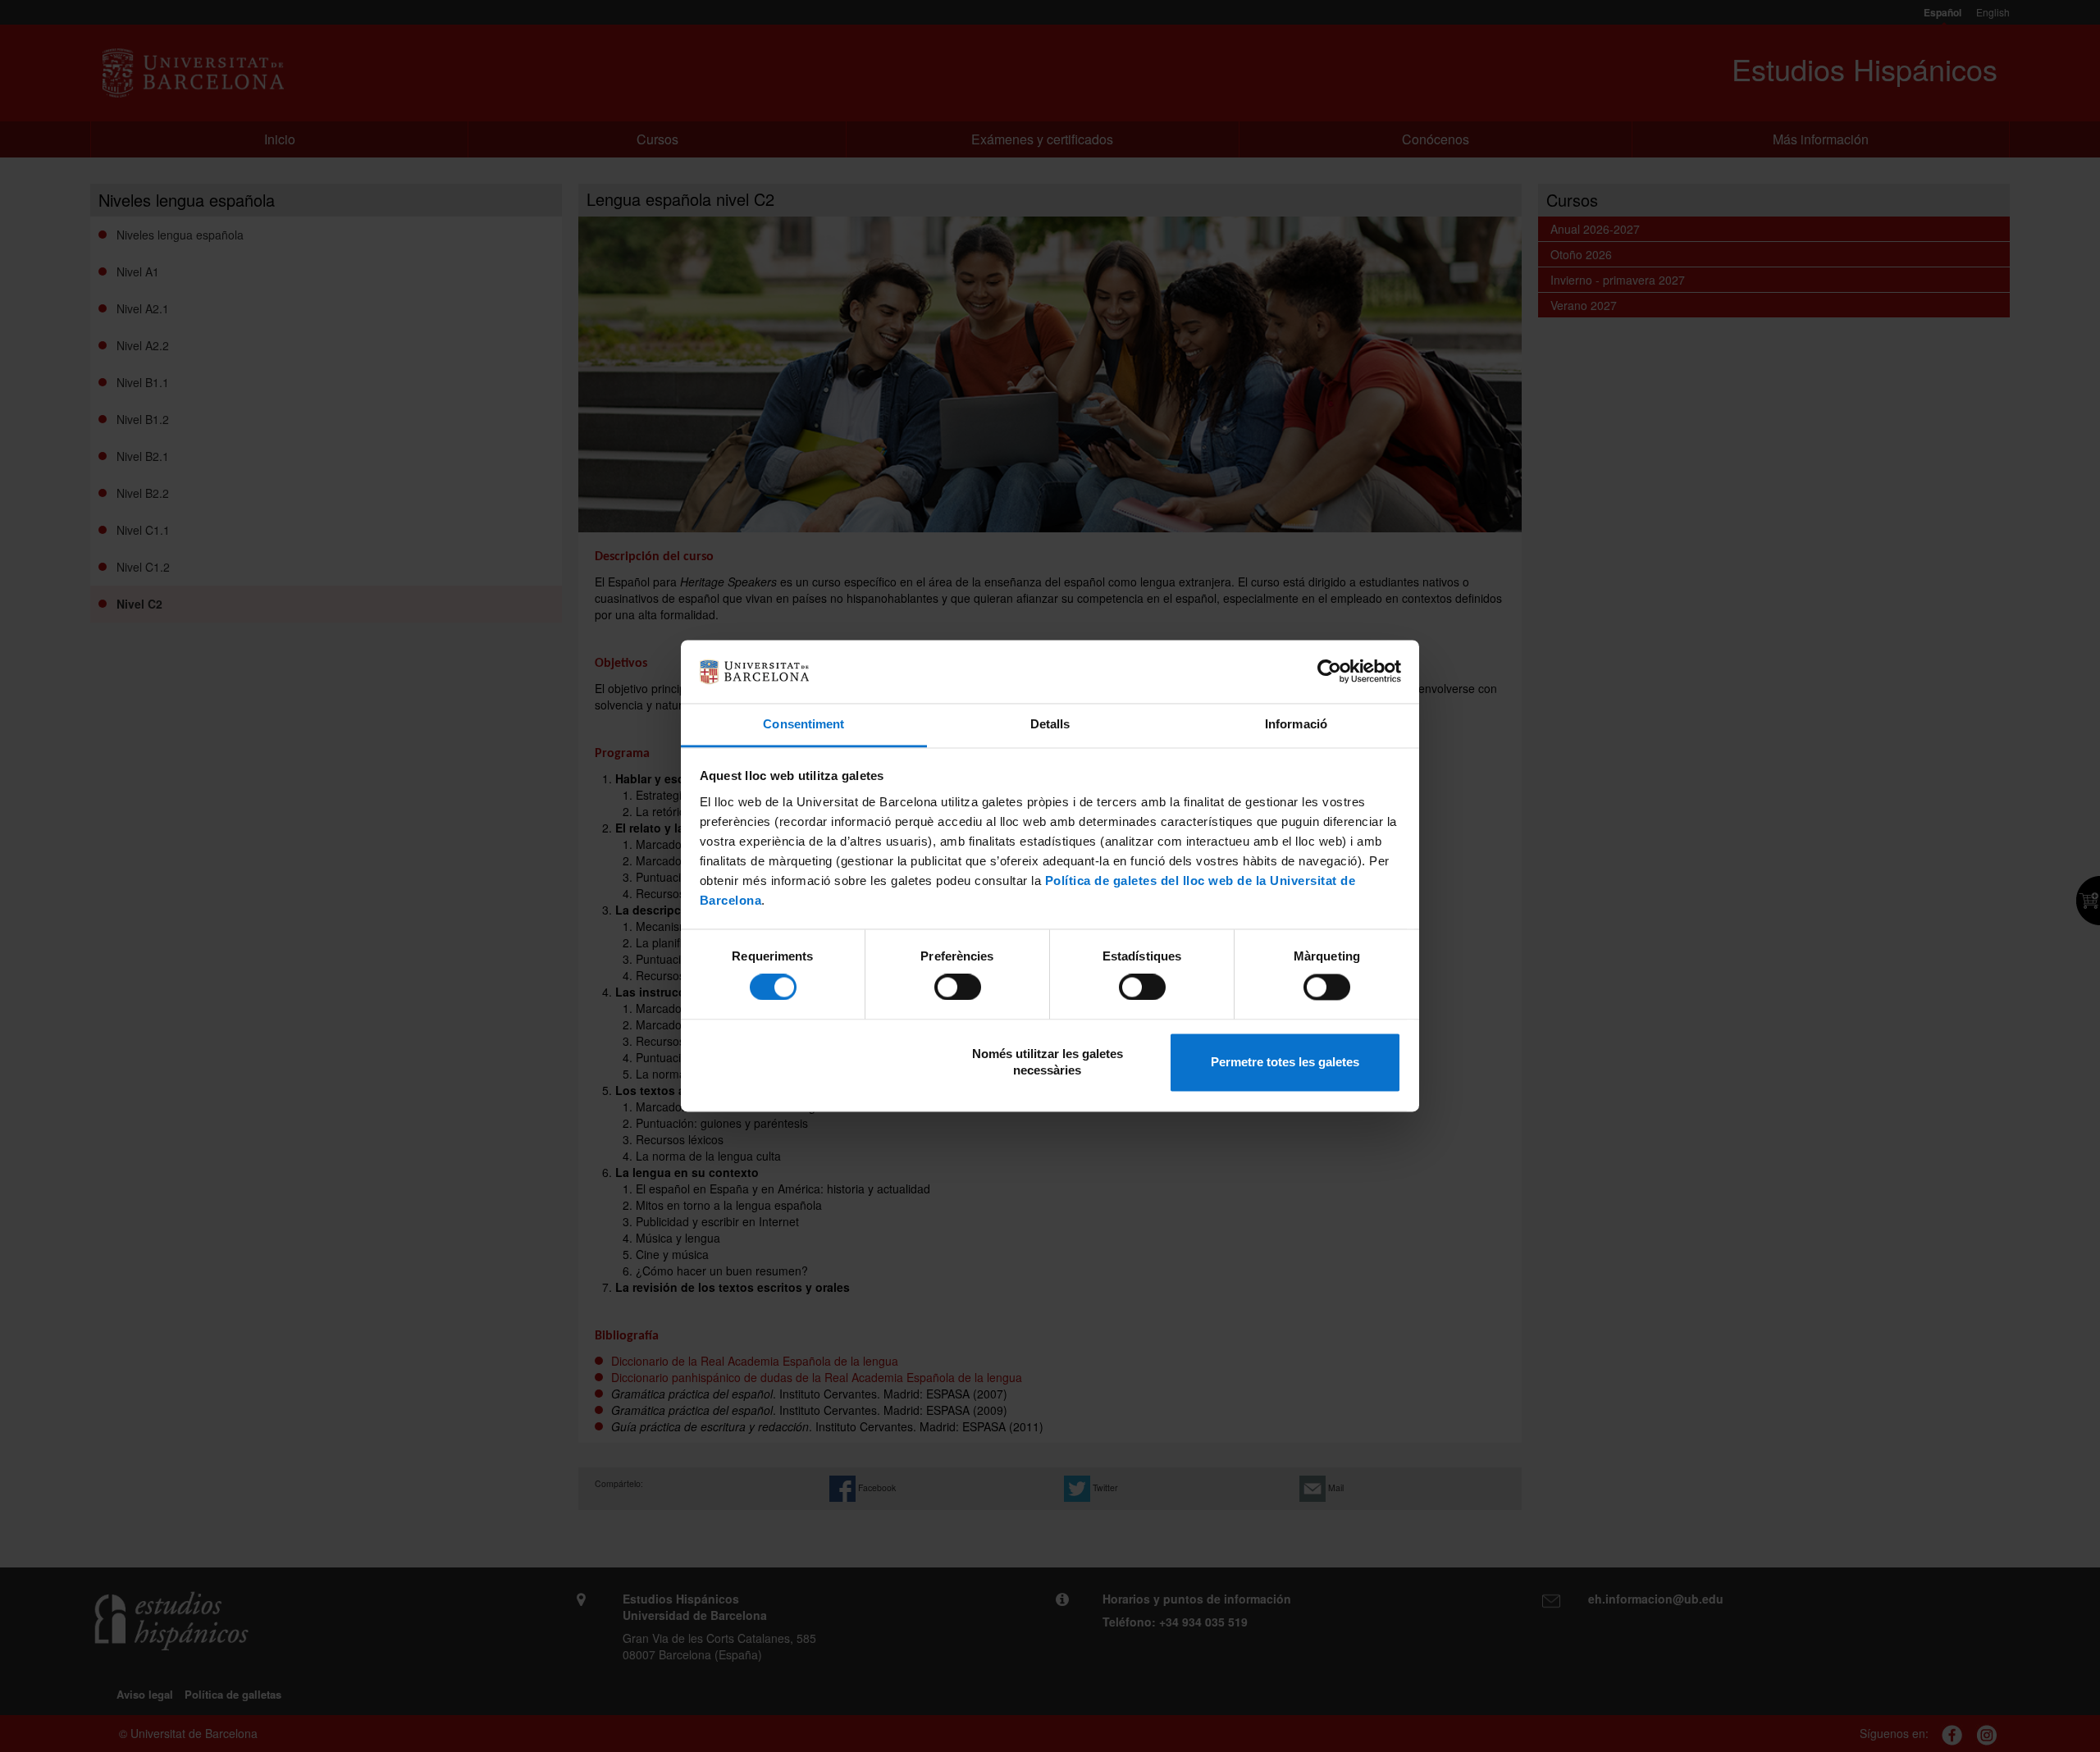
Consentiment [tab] (803, 724)
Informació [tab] (1296, 724)
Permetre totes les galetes (1285, 1062)
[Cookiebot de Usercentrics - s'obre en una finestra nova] (1329, 672)
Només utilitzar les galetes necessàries (1048, 1062)
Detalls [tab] (1050, 724)
